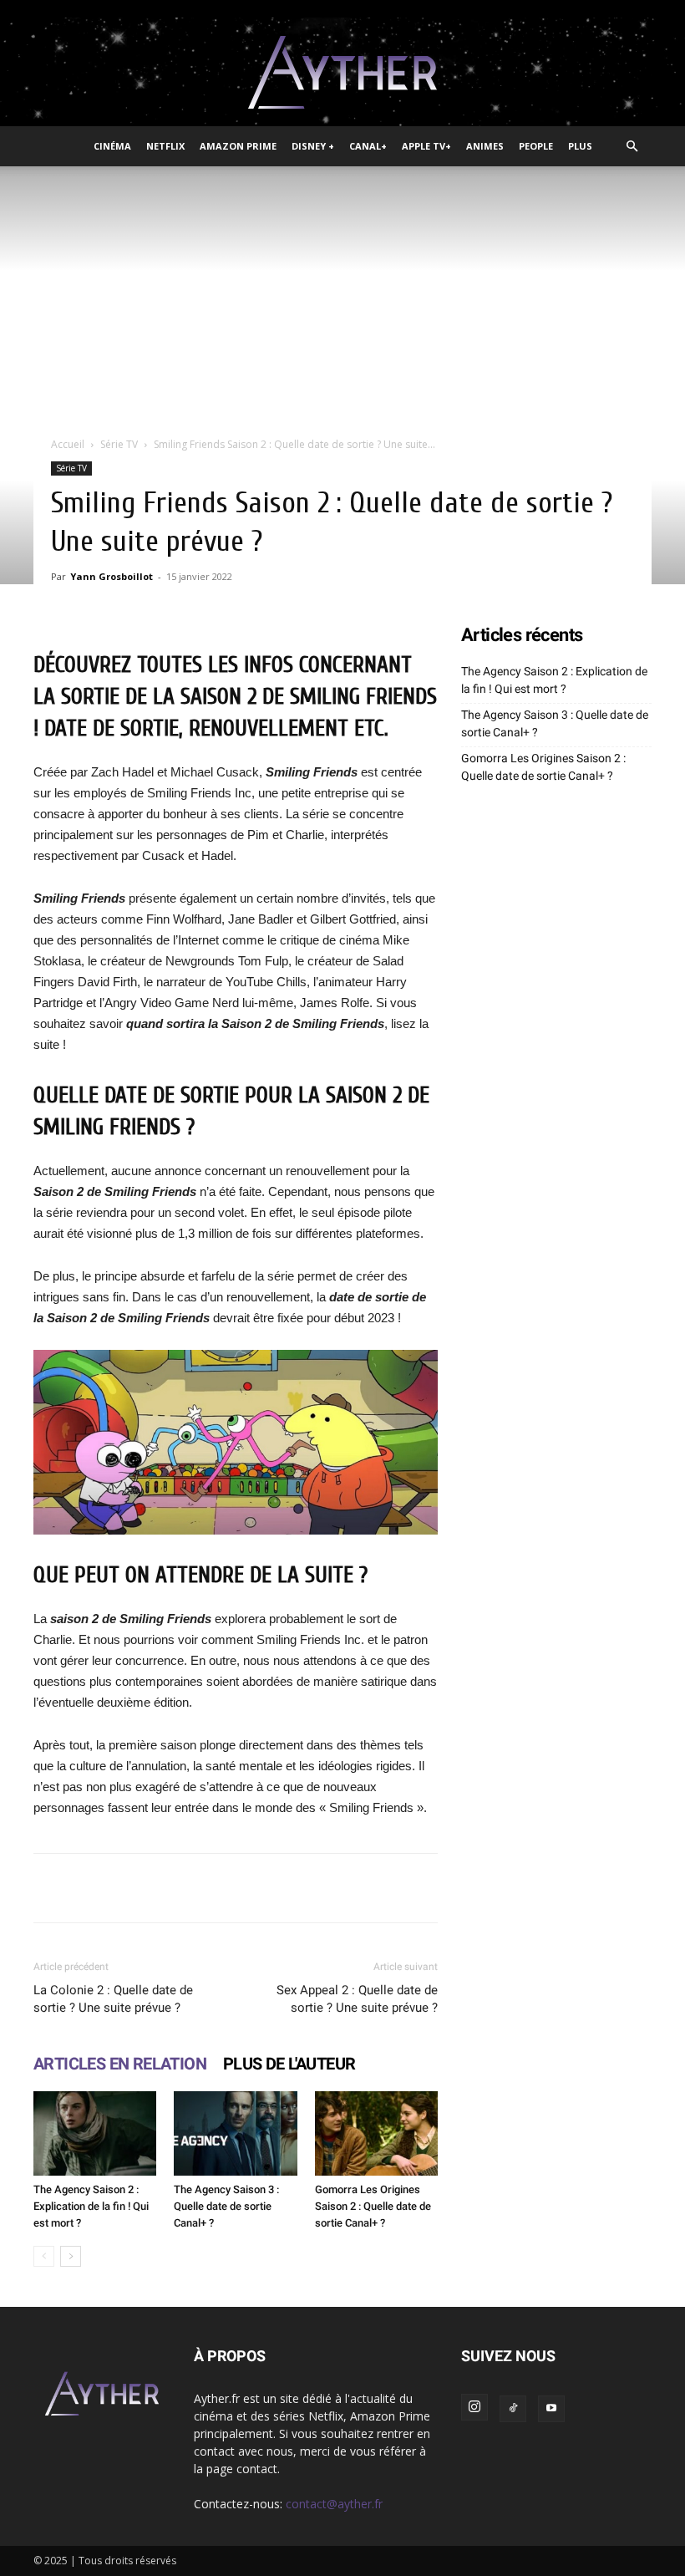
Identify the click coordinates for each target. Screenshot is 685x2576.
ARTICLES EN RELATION (120, 2064)
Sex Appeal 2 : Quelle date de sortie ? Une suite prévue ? (357, 1999)
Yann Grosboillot (112, 576)
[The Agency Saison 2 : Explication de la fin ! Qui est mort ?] (95, 2133)
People (536, 146)
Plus (580, 146)
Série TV (119, 444)
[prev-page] (44, 2256)
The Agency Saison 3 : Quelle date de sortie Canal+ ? (226, 2206)
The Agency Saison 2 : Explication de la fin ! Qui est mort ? (91, 2206)
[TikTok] (513, 2409)
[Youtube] (551, 2409)
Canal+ (368, 146)
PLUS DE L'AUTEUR (289, 2064)
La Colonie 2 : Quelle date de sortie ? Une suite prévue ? (113, 1999)
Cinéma (112, 146)
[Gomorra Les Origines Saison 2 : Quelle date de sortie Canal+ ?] (376, 2133)
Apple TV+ (426, 146)
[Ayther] (342, 73)
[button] (632, 147)
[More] (541, 1888)
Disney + (313, 146)
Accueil (68, 444)
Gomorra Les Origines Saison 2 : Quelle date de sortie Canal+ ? (373, 2206)
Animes (485, 146)
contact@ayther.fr (334, 2504)
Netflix (165, 146)
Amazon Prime (238, 146)
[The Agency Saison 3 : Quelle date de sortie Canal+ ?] (235, 2133)
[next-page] (71, 2256)
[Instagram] (474, 2407)
